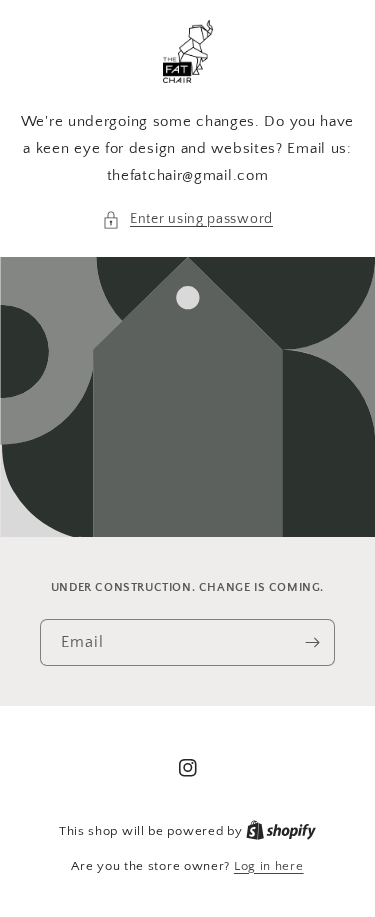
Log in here (269, 866)
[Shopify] (281, 831)
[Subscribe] (312, 642)
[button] (187, 219)
